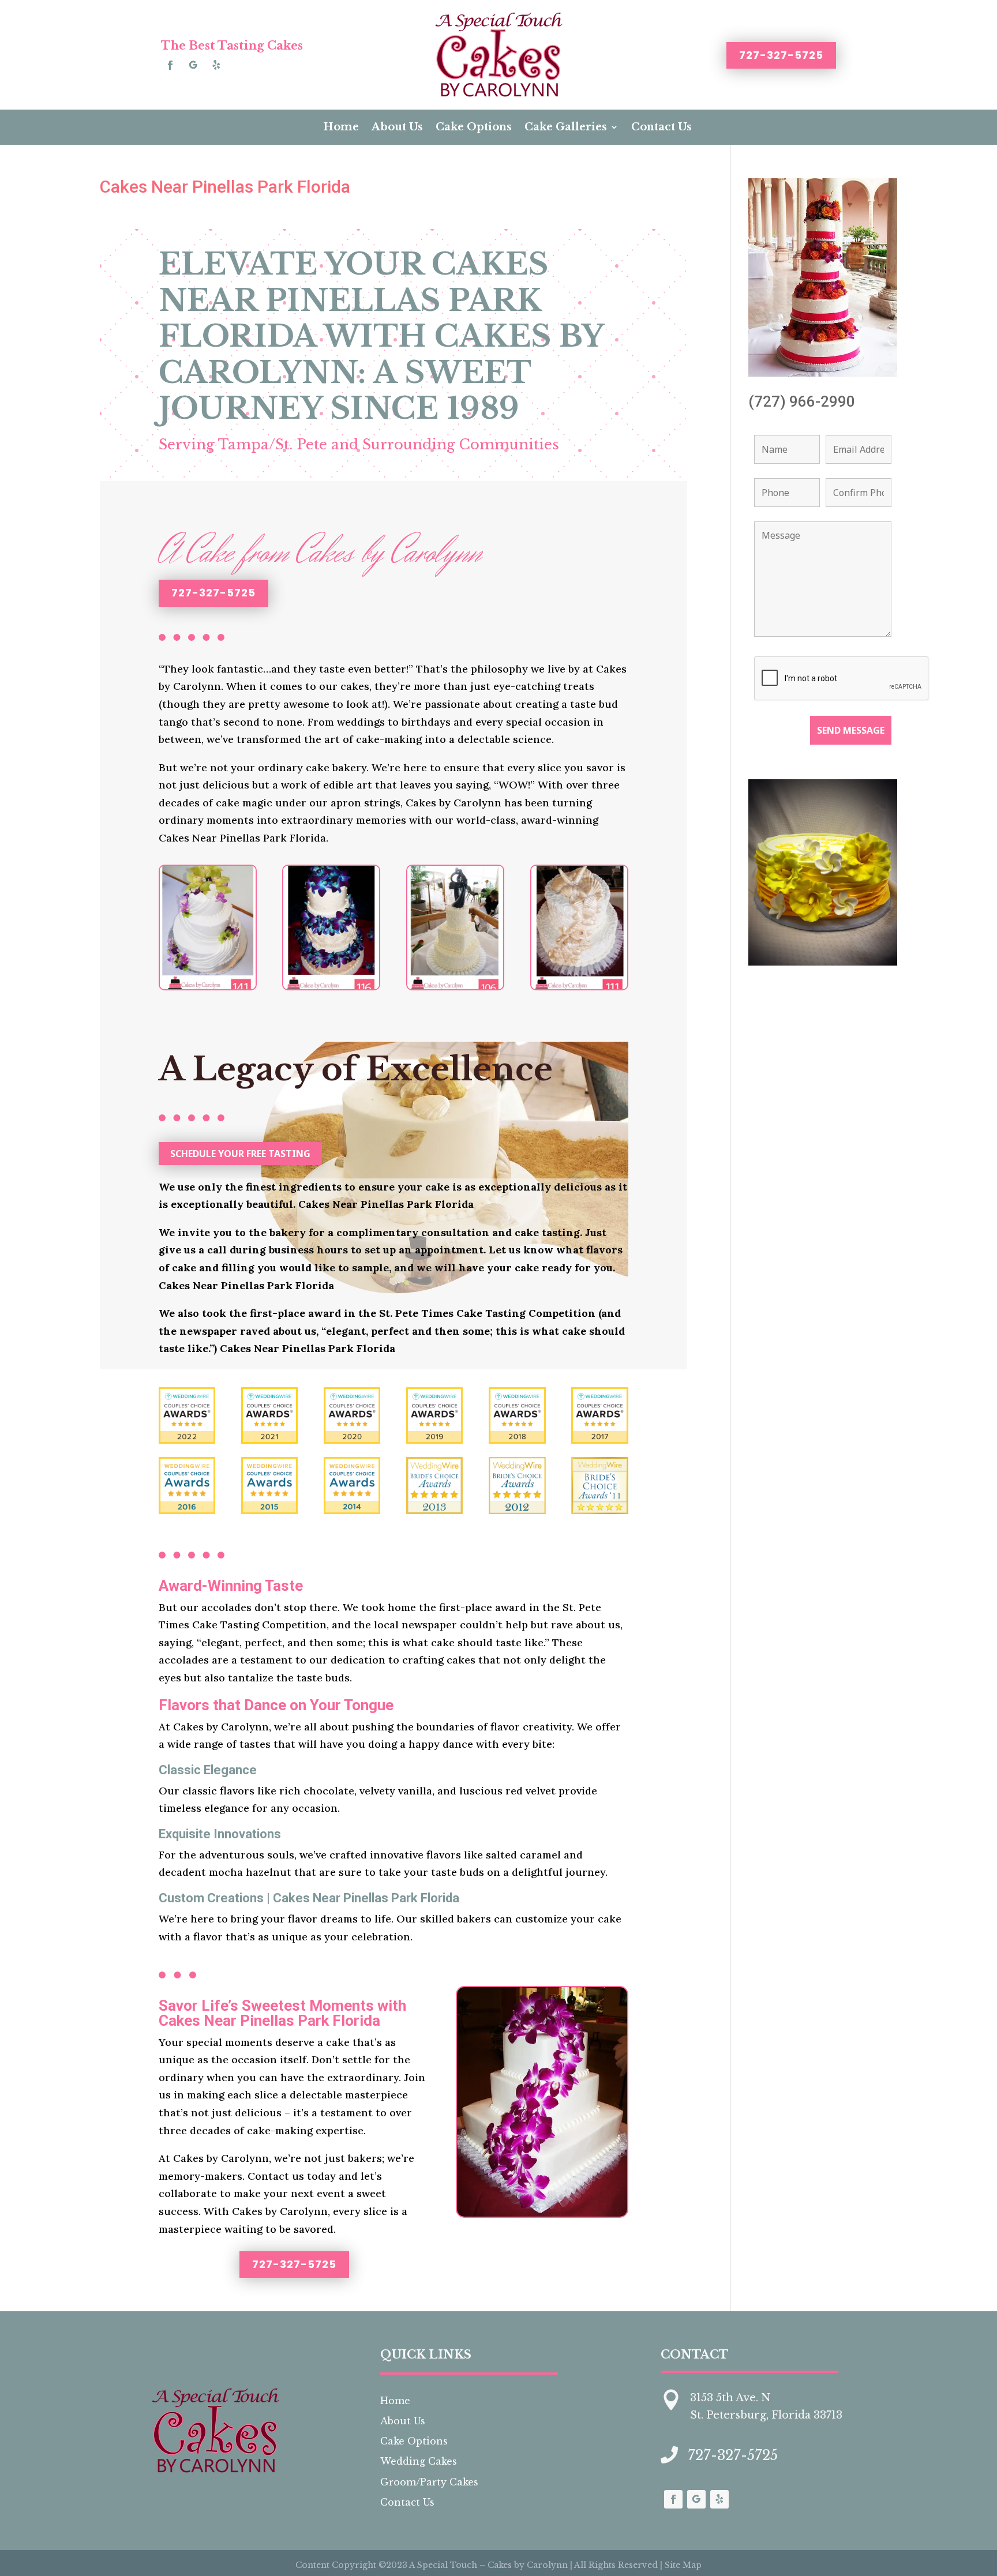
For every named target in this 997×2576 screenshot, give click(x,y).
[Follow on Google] (193, 65)
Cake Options (474, 127)
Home (341, 127)
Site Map (683, 2565)
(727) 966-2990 (802, 401)
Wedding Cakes (419, 2461)
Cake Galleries (566, 127)
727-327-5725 (781, 55)
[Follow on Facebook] (170, 65)
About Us (397, 127)
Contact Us (661, 127)
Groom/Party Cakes (429, 2482)
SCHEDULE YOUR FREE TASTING (240, 1154)
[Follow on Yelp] (216, 65)
